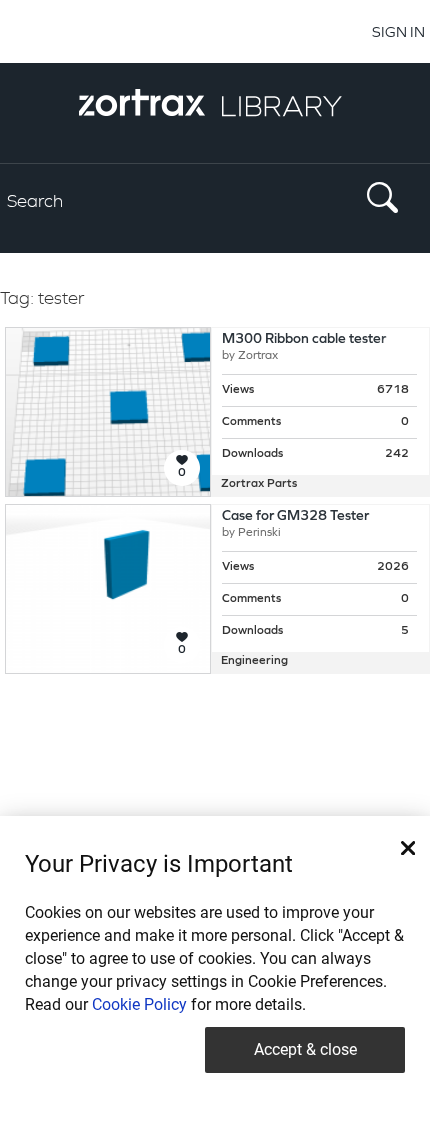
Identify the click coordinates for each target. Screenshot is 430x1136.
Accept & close (305, 1049)
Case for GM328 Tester (295, 516)
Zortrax (258, 356)
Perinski (259, 533)
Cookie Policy (139, 1004)
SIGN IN (398, 31)
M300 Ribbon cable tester (304, 339)
